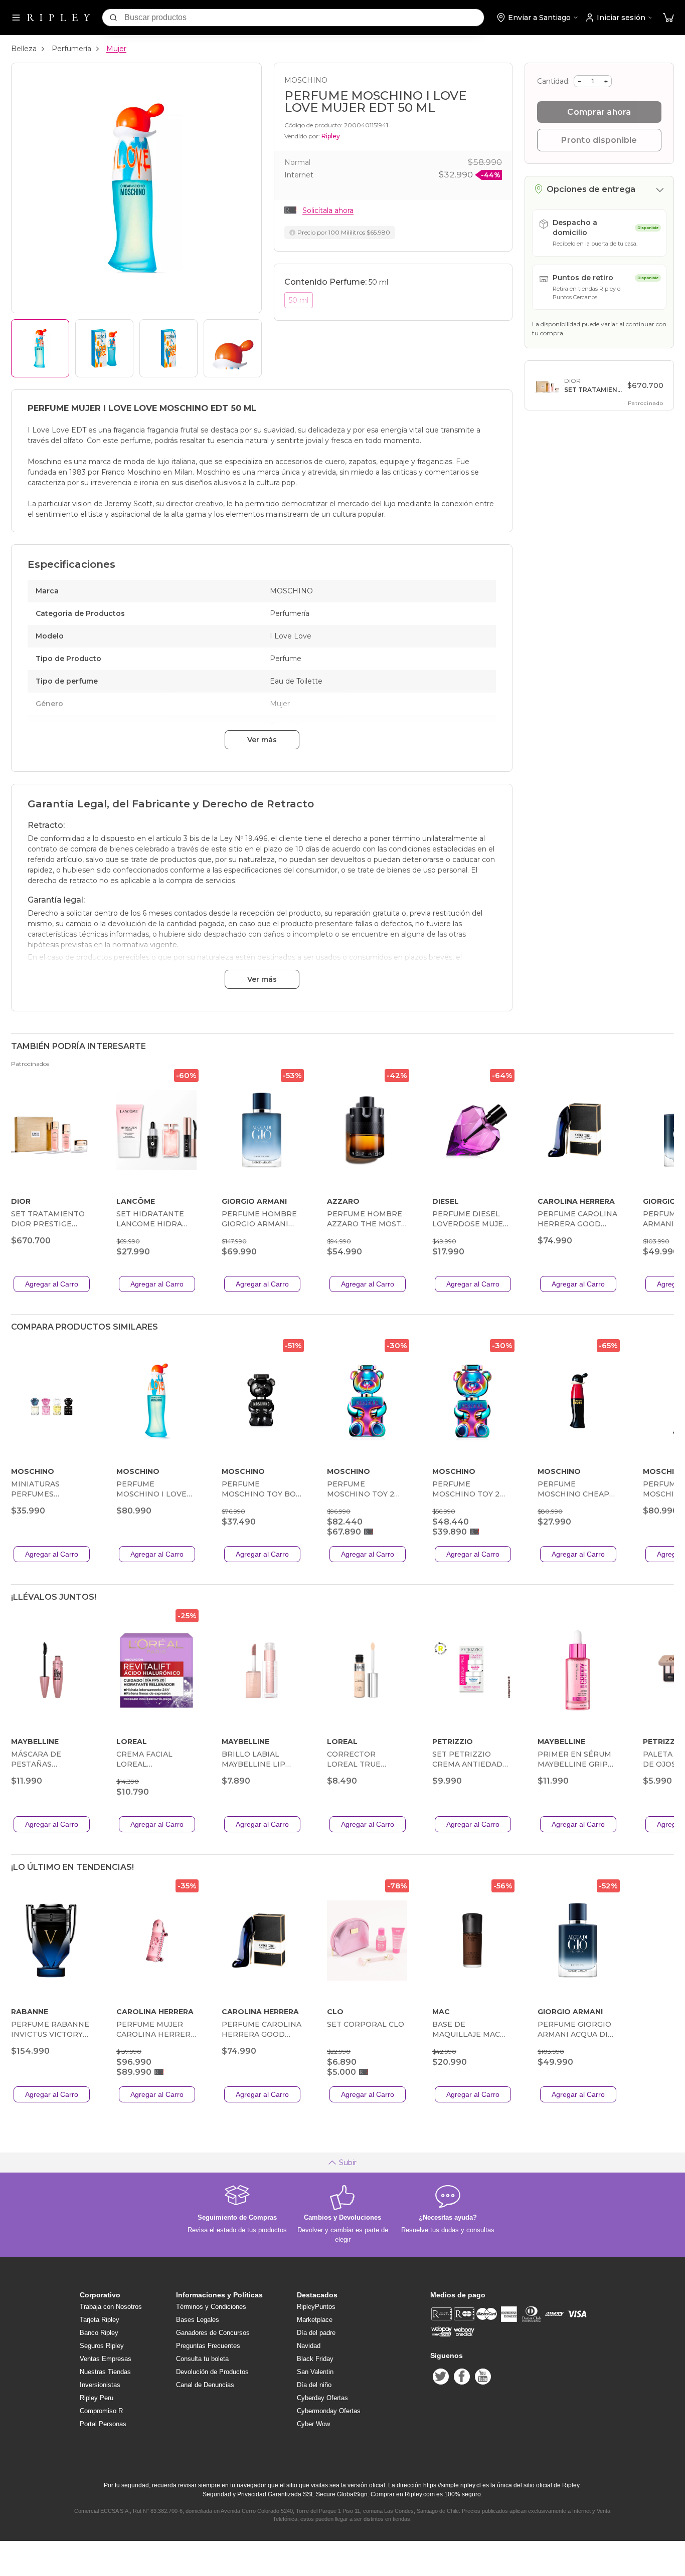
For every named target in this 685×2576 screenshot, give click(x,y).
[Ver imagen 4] (233, 348)
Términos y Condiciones (211, 2307)
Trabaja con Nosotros (111, 2307)
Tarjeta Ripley (100, 2320)
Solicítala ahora (328, 210)
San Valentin (315, 2372)
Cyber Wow (313, 2424)
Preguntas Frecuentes (208, 2346)
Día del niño (314, 2385)
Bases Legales (198, 2320)
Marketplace (315, 2320)
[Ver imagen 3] (168, 348)
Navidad (309, 2346)
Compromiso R (101, 2411)
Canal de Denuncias (205, 2385)
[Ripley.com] (59, 18)
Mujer (116, 49)
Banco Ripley (99, 2333)
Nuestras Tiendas (105, 2372)
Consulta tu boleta (202, 2359)
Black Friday (315, 2359)
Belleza (24, 49)
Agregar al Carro (52, 1284)
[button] (668, 18)
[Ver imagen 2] (104, 348)
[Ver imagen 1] (40, 348)
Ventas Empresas (106, 2359)
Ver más (262, 740)
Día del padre (316, 2333)
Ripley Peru (97, 2398)
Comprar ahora (599, 112)
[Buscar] (113, 18)
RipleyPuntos (316, 2307)
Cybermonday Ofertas (329, 2411)
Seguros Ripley (102, 2346)
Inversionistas (100, 2385)
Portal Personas (103, 2424)
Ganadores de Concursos (213, 2333)
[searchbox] (304, 18)
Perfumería (71, 49)
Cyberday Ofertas (322, 2398)
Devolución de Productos (212, 2372)
